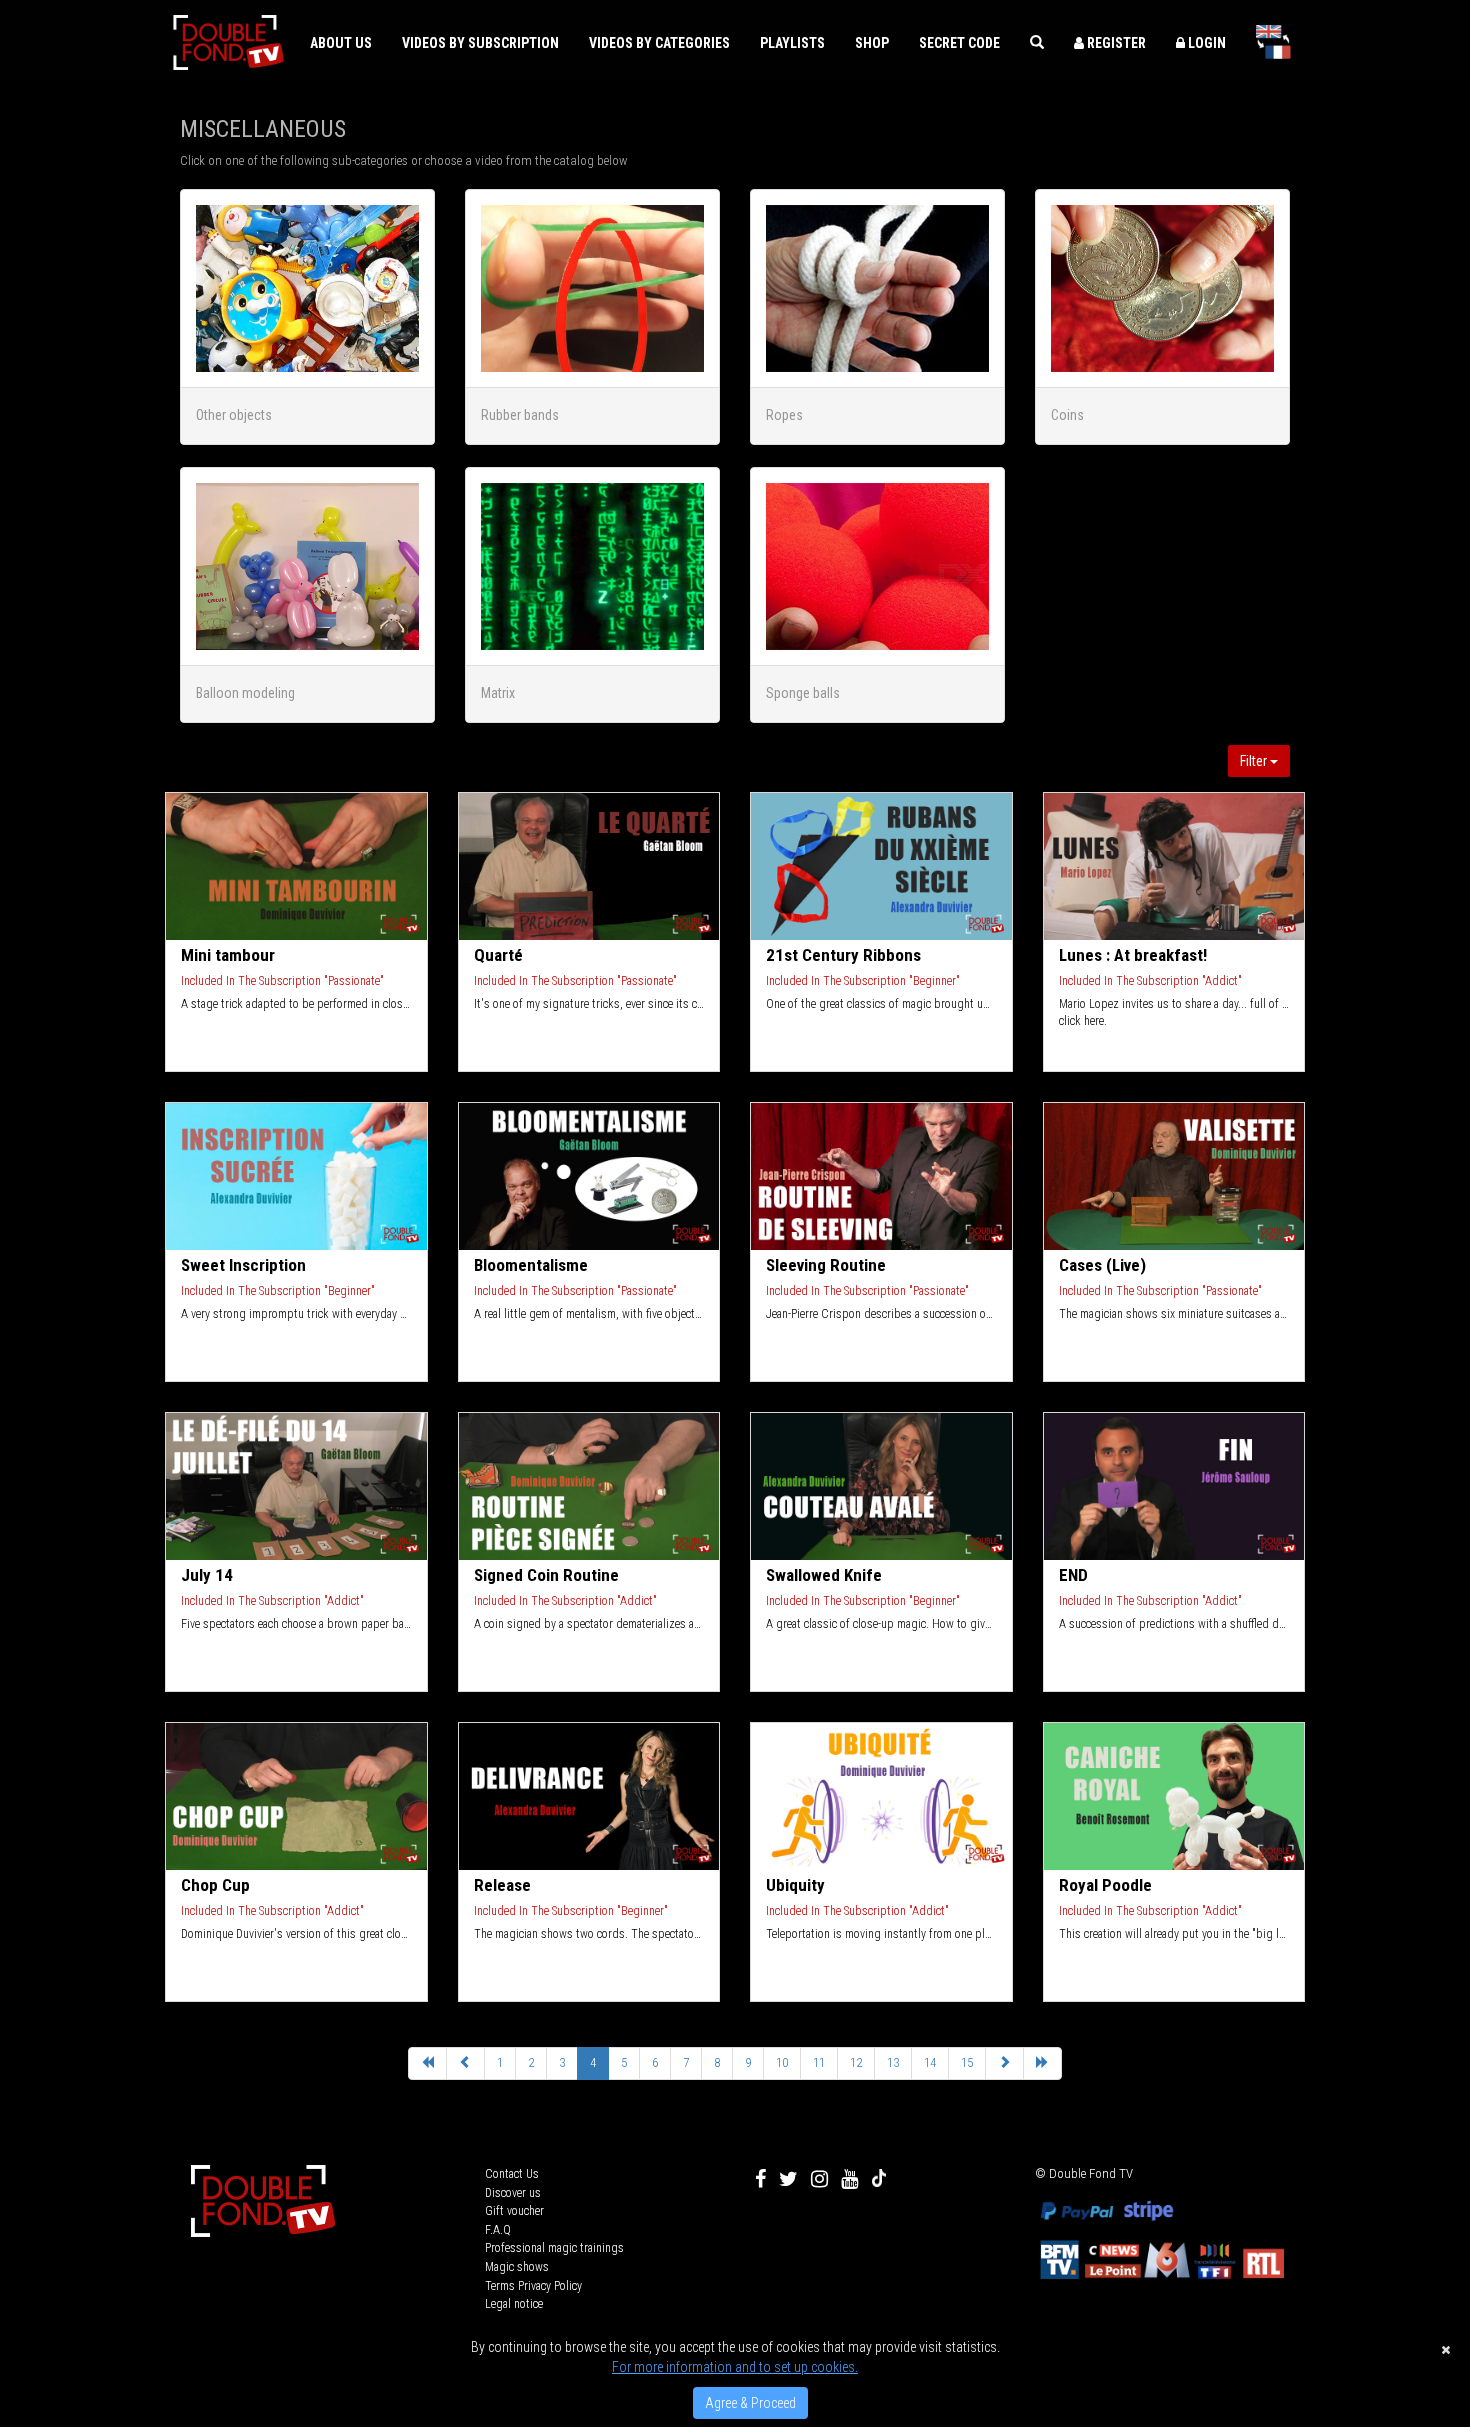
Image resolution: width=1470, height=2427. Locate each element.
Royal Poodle (1105, 1885)
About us (341, 43)
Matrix (498, 693)
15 (967, 2062)
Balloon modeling (245, 693)
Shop (872, 43)
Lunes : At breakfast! (1133, 955)
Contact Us (512, 2174)
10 (782, 2062)
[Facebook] (760, 2179)
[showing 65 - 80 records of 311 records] (1004, 2063)
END (1073, 1575)
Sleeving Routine (826, 1265)
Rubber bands (520, 415)
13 (893, 2062)
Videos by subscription (480, 43)
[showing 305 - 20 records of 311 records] (1042, 2063)
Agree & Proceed (750, 2403)
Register (1115, 43)
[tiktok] (879, 2179)
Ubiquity (795, 1885)
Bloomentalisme (531, 1265)
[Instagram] (819, 2179)
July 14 (207, 1575)
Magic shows (517, 2267)
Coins (1067, 415)
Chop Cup (215, 1885)
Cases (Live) (1102, 1265)
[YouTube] (849, 2179)
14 (930, 2062)
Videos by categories (659, 43)
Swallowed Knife (824, 1575)
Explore (297, 866)
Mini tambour (228, 955)
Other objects (234, 415)
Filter (1255, 761)
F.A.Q (498, 2230)
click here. (1083, 1021)
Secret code (959, 43)
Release (502, 1885)
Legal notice (514, 2304)
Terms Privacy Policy (533, 2286)
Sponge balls (803, 693)
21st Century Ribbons (843, 955)
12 (856, 2062)
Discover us (513, 2193)
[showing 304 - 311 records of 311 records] (465, 2063)
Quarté (498, 955)
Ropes (784, 415)
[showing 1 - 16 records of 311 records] (427, 2063)
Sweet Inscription (243, 1265)
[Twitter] (788, 2179)
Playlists (792, 43)
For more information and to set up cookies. (735, 2367)
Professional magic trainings (554, 2248)
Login (1205, 43)
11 (819, 2062)
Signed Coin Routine (546, 1575)
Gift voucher (514, 2211)
